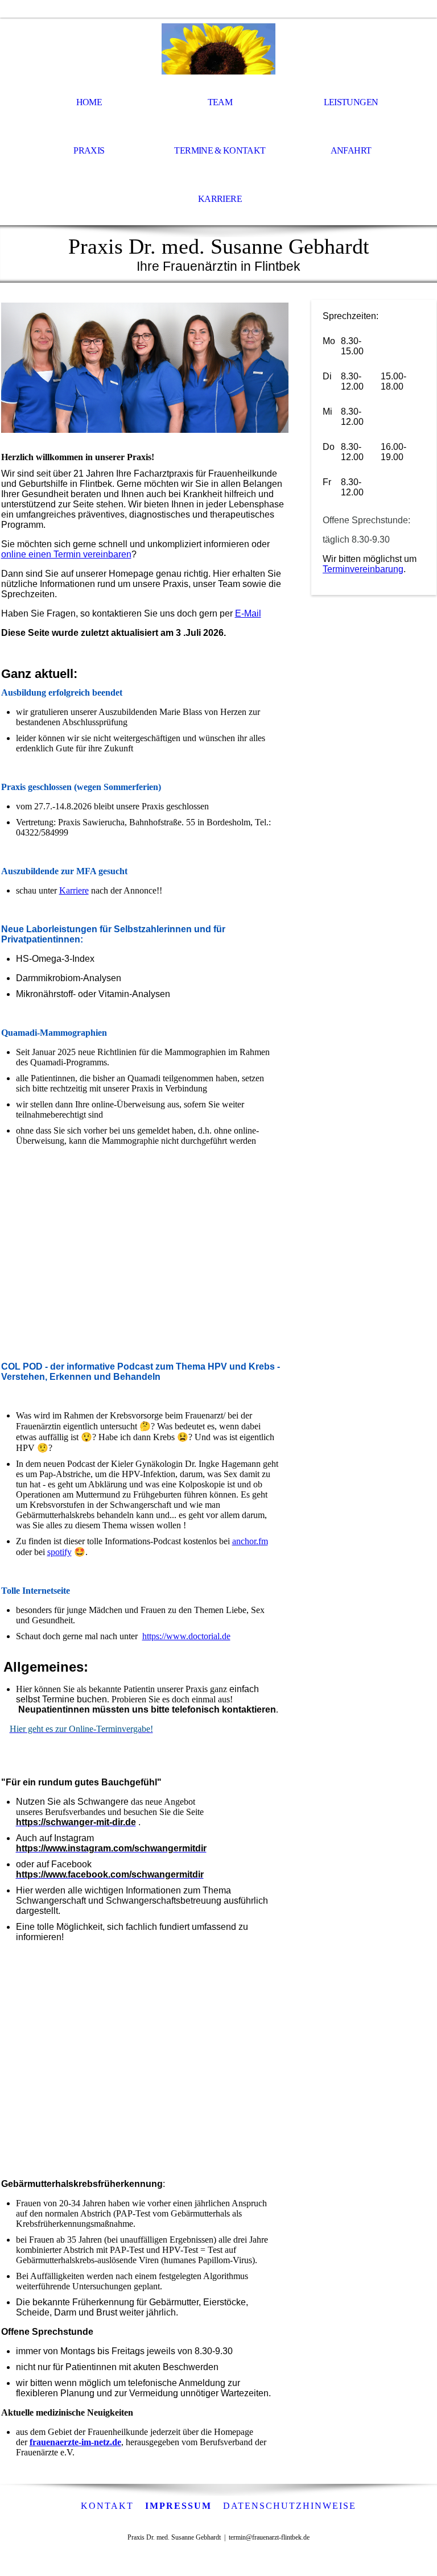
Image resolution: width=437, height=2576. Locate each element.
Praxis (89, 150)
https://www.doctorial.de (186, 1636)
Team (220, 102)
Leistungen (351, 102)
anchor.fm (250, 1541)
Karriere (220, 199)
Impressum (178, 2506)
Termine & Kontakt (220, 150)
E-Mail (248, 613)
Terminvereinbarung (363, 569)
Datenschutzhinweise (290, 2506)
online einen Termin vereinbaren (66, 554)
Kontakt (107, 2506)
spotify (59, 1552)
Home (89, 102)
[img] (218, 49)
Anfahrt (351, 150)
